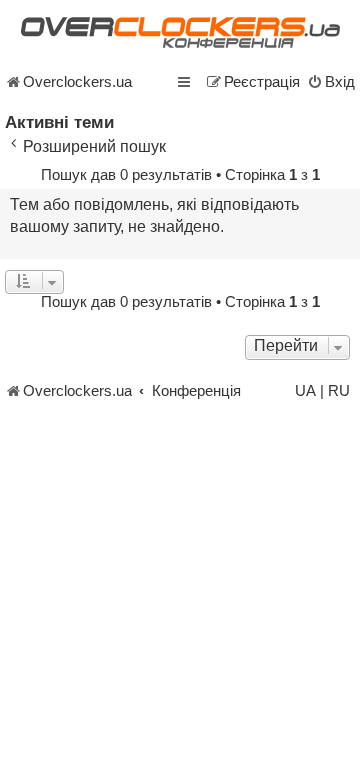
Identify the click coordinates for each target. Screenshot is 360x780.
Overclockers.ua (77, 82)
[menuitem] (331, 82)
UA (305, 391)
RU (339, 391)
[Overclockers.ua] (180, 32)
